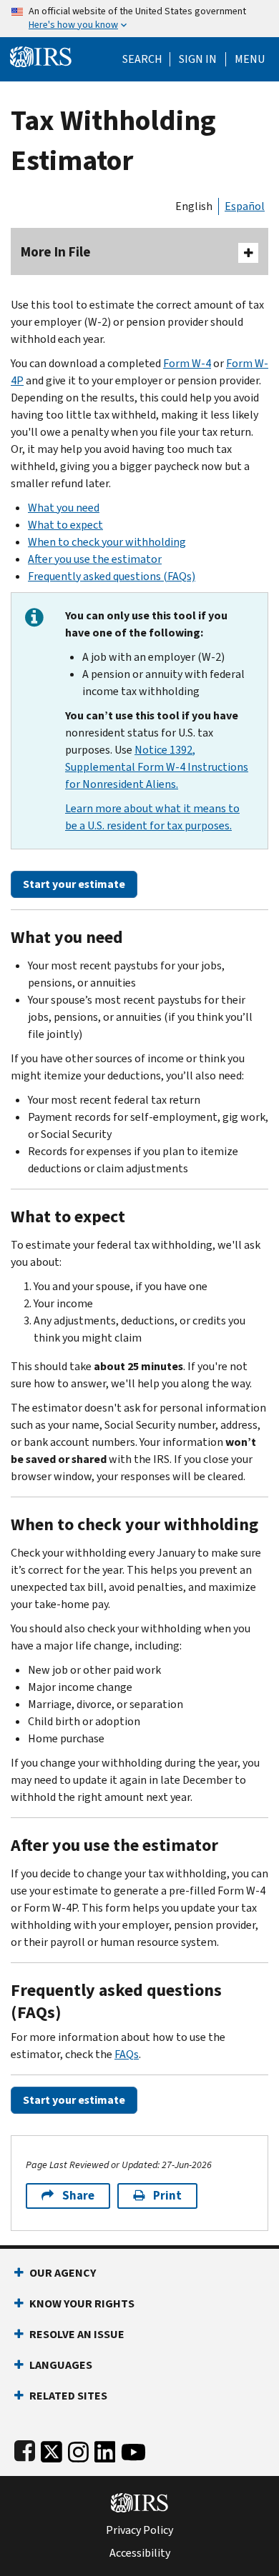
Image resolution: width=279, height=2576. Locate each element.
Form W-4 (187, 363)
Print (167, 2196)
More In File (56, 252)
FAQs (127, 2054)
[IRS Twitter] (52, 2449)
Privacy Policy (139, 2530)
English (194, 206)
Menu (250, 59)
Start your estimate (74, 884)
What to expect (65, 525)
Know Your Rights (82, 2303)
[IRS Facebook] (25, 2449)
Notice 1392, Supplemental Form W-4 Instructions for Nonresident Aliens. (157, 767)
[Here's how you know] (139, 19)
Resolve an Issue (77, 2334)
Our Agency (63, 2273)
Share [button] (78, 2196)
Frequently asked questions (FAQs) (112, 576)
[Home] (41, 55)
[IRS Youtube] (133, 2449)
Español (245, 206)
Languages (61, 2365)
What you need (64, 508)
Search (142, 59)
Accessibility (140, 2553)
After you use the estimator (95, 559)
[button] (198, 59)
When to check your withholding (107, 542)
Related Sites (68, 2396)
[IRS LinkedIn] (105, 2449)
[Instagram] (78, 2449)
